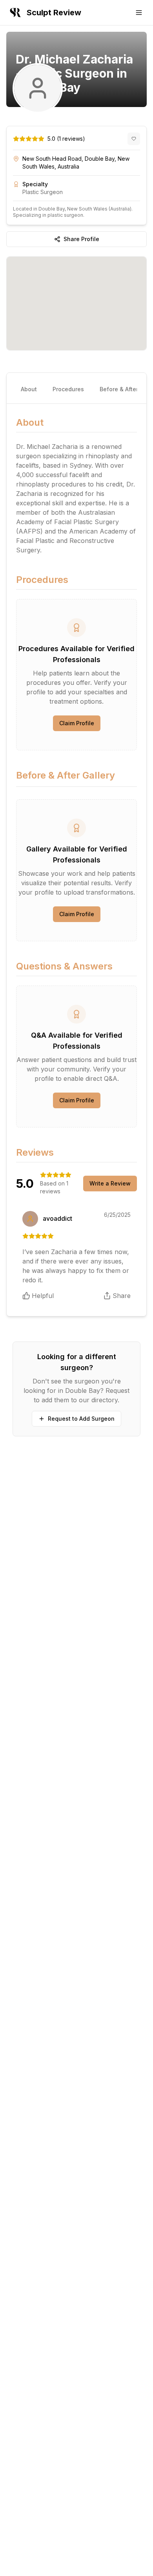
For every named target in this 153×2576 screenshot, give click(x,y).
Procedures (68, 389)
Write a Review (110, 1183)
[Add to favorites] (134, 139)
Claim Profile (77, 723)
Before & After (119, 389)
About (29, 389)
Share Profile (81, 239)
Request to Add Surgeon (81, 1419)
